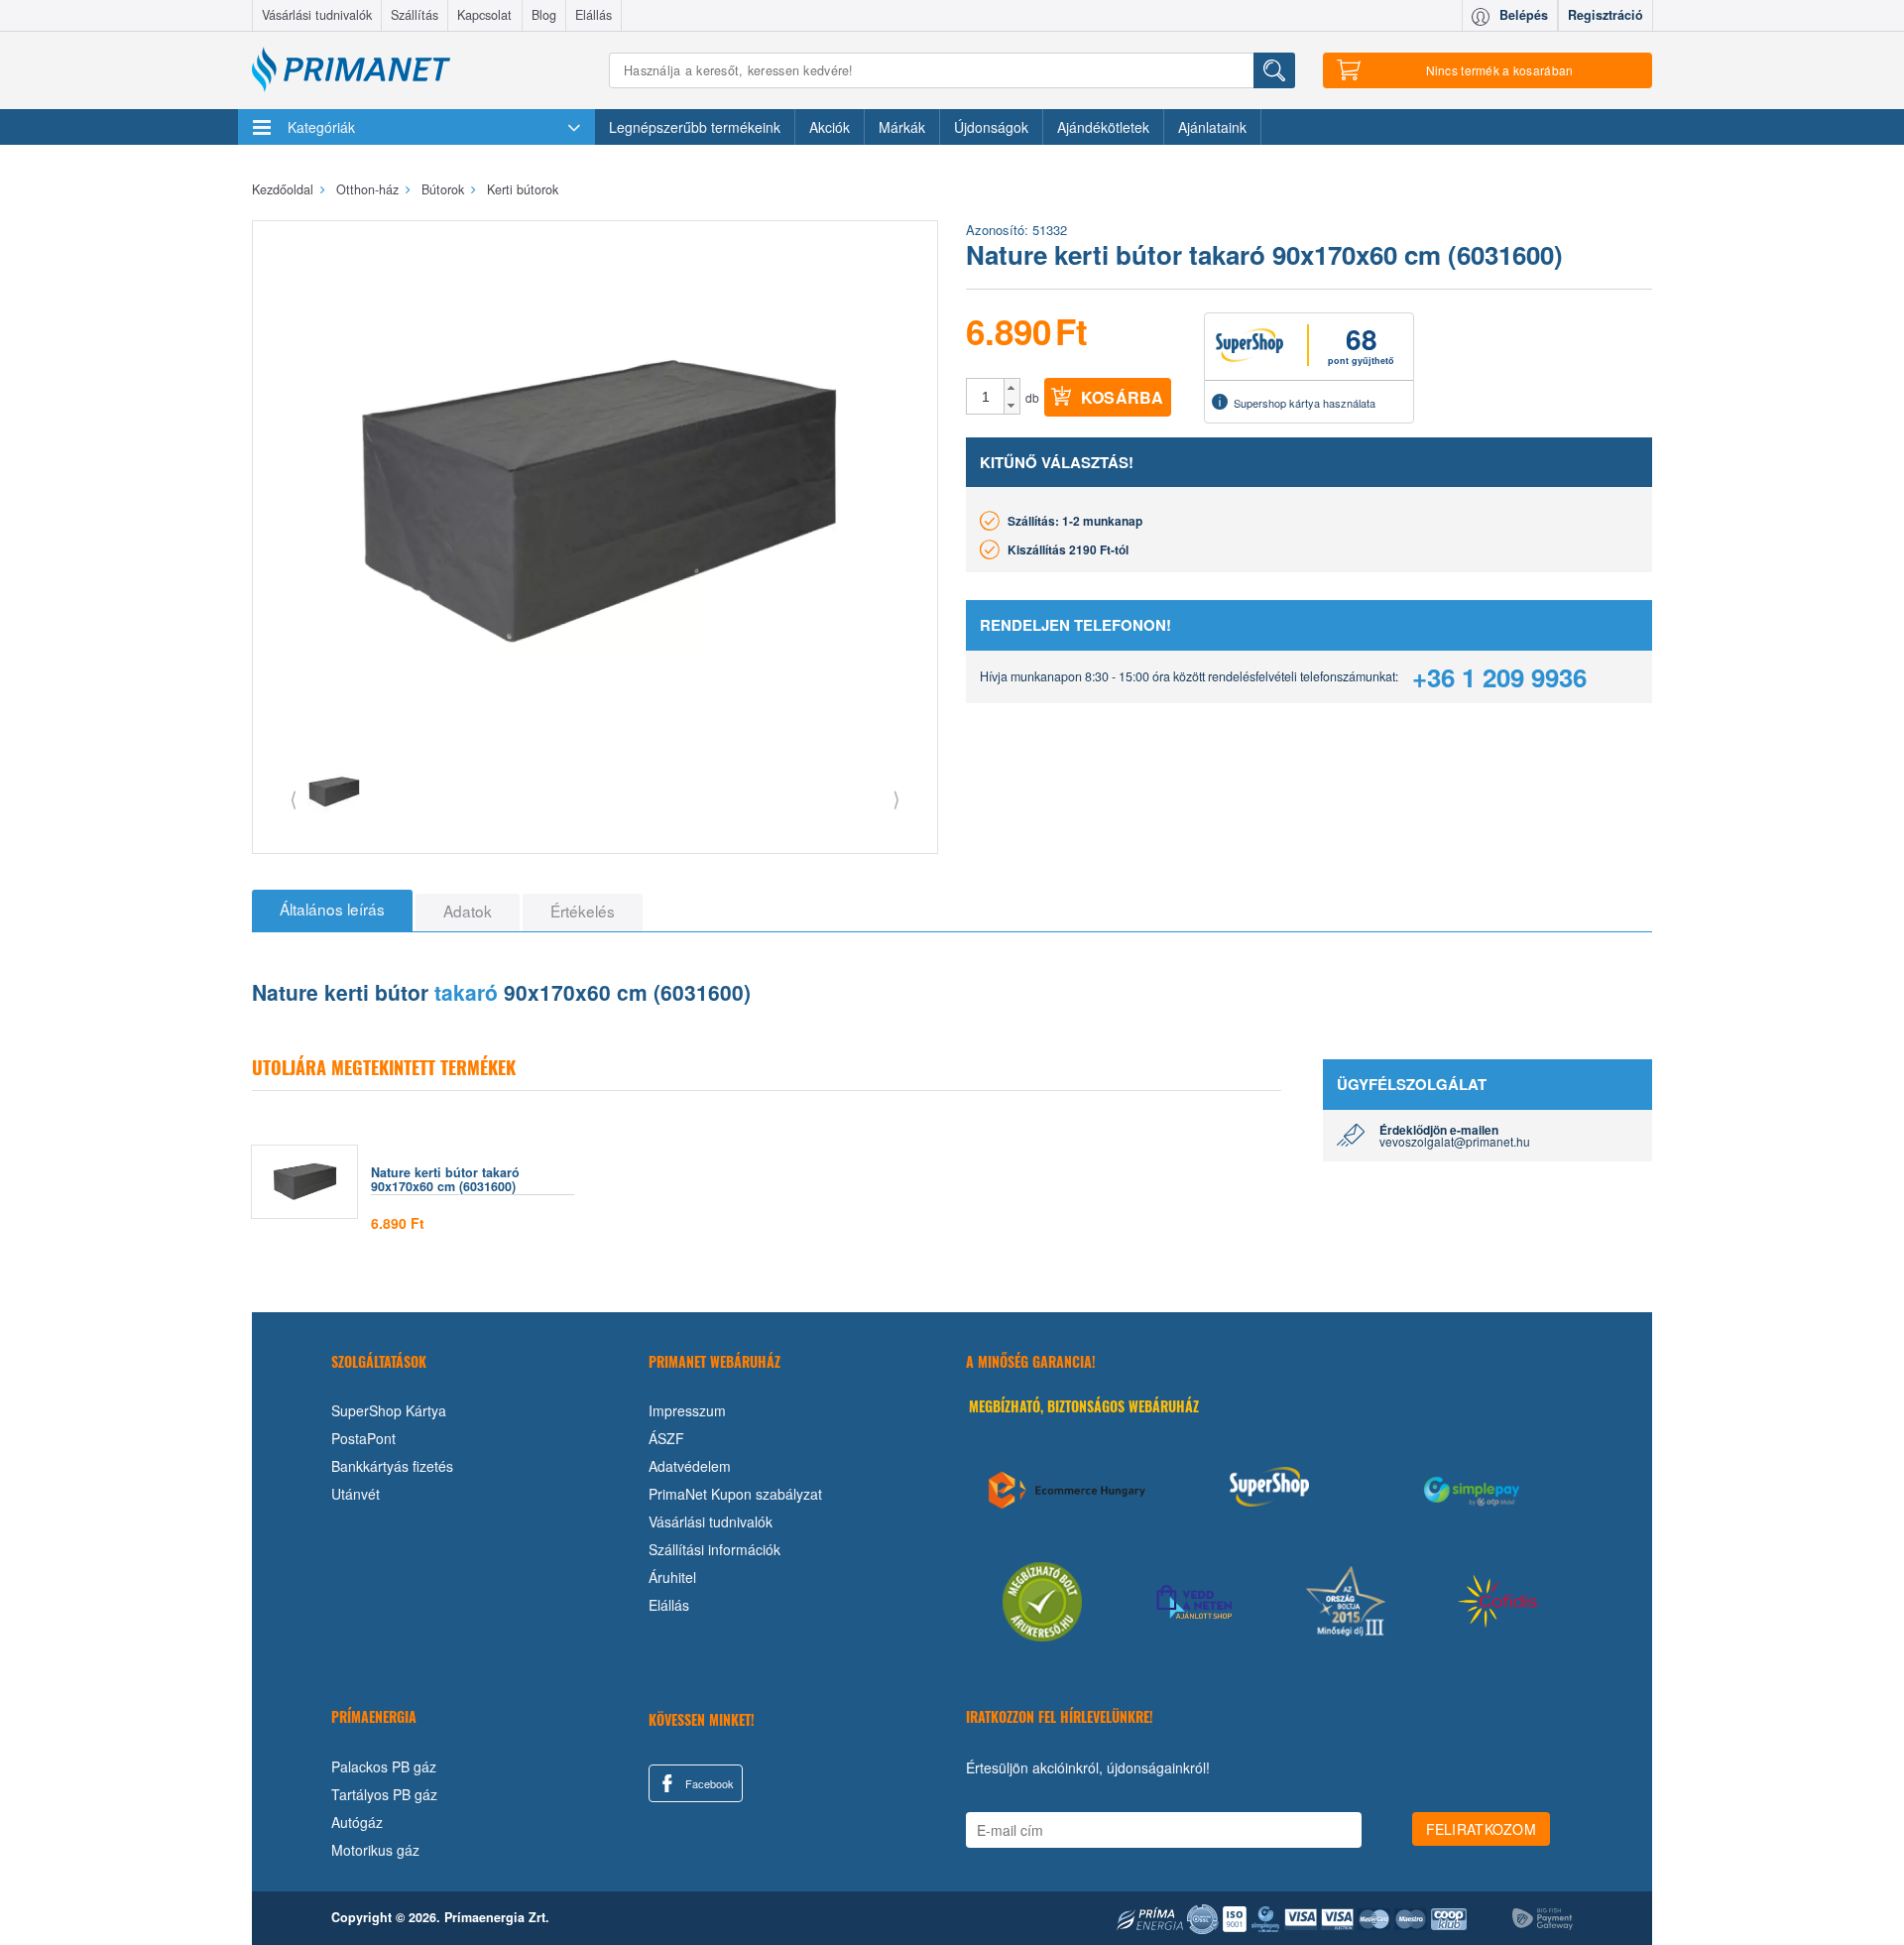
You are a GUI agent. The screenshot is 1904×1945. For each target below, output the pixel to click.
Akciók (830, 127)
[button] (1012, 388)
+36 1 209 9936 (1499, 677)
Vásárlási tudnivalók (317, 15)
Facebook (708, 1783)
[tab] (332, 911)
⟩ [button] (896, 798)
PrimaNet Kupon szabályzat (735, 1494)
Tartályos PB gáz (384, 1794)
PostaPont (363, 1438)
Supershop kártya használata (1305, 403)
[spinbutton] (986, 397)
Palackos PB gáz (384, 1766)
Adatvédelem (690, 1466)
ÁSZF (666, 1438)
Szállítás (415, 15)
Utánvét (356, 1494)
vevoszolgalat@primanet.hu (1455, 1141)
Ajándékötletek (1103, 127)
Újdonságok (991, 127)
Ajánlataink (1212, 127)
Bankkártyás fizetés (392, 1466)
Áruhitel (672, 1577)
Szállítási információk (714, 1549)
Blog (544, 15)
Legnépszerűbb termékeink (695, 127)
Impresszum (687, 1410)
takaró (466, 992)
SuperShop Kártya (389, 1410)
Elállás (594, 15)
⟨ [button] (294, 798)
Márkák (902, 127)
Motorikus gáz (375, 1850)
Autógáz (357, 1822)
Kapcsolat (484, 15)
